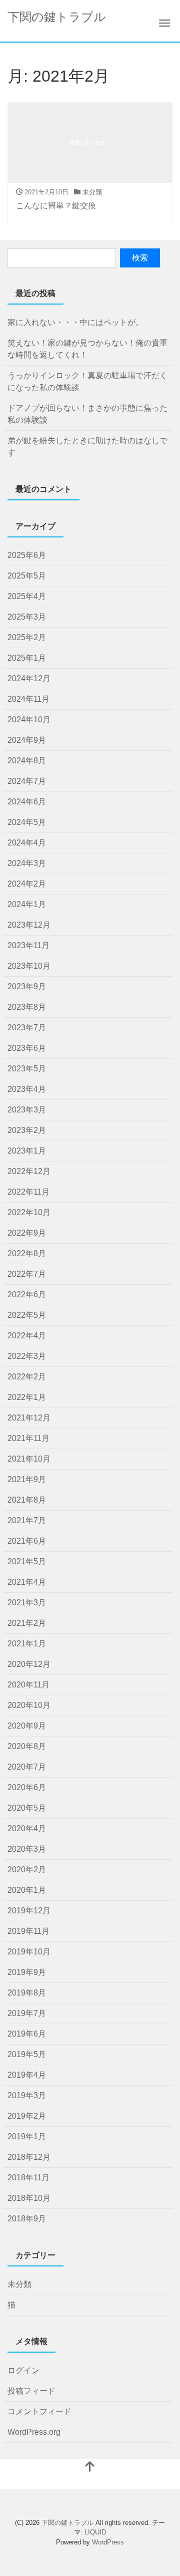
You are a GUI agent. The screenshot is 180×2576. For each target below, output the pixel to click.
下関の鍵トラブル (57, 17)
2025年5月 (27, 576)
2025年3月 (27, 617)
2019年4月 (27, 2075)
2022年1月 (27, 1397)
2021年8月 (27, 1500)
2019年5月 (27, 2054)
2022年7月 (27, 1274)
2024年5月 (27, 822)
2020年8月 (27, 1746)
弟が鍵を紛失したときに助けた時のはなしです (87, 447)
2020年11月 (28, 1685)
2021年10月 (29, 1459)
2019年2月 (27, 2116)
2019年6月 (27, 2034)
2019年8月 (27, 1993)
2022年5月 (27, 1315)
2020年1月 (27, 1890)
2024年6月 (27, 802)
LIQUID (95, 2532)
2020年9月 (27, 1726)
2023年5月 (27, 1069)
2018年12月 (29, 2157)
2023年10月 (29, 966)
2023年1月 (27, 1151)
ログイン (23, 2370)
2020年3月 (27, 1849)
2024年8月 (27, 761)
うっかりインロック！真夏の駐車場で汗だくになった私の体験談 (87, 381)
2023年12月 (29, 925)
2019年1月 (27, 2136)
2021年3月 (27, 1603)
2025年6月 (27, 555)
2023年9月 (27, 986)
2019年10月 (29, 1952)
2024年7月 (27, 781)
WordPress (108, 2542)
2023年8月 (27, 1007)
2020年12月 (29, 1664)
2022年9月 (27, 1233)
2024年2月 (27, 884)
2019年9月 (27, 1972)
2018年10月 (29, 2198)
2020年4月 (27, 1828)
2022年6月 (27, 1295)
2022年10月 (29, 1212)
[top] (90, 2468)
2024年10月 (29, 720)
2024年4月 (27, 843)
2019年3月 (27, 2095)
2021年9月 (27, 1479)
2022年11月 (28, 1192)
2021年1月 (27, 1644)
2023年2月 (27, 1130)
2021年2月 (27, 1623)
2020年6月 (27, 1787)
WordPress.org (34, 2432)
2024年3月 (27, 863)
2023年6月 (27, 1048)
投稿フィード (31, 2391)
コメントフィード (39, 2411)
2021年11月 (28, 1438)
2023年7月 (27, 1028)
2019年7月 (27, 2013)
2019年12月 (29, 1911)
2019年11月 (28, 1931)
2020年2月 (27, 1870)
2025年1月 (27, 658)
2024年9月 (27, 740)
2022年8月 (27, 1253)
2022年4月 (27, 1336)
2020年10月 (29, 1705)
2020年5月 (27, 1808)
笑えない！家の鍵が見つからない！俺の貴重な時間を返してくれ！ (87, 349)
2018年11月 (28, 2178)
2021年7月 (27, 1520)
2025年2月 (27, 637)
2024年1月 (27, 904)
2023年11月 (28, 945)
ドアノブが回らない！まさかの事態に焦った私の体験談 (87, 414)
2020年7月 (27, 1767)
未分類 (92, 192)
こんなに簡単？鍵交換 (56, 206)
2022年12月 (29, 1171)
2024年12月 (29, 678)
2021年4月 (27, 1582)
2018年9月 (27, 2219)
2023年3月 (27, 1110)
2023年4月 (27, 1089)
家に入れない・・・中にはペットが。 (75, 322)
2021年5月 (27, 1561)
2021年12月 (29, 1418)
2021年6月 (27, 1541)
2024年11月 (28, 699)
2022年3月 (27, 1356)
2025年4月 (27, 596)
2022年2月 (27, 1377)
